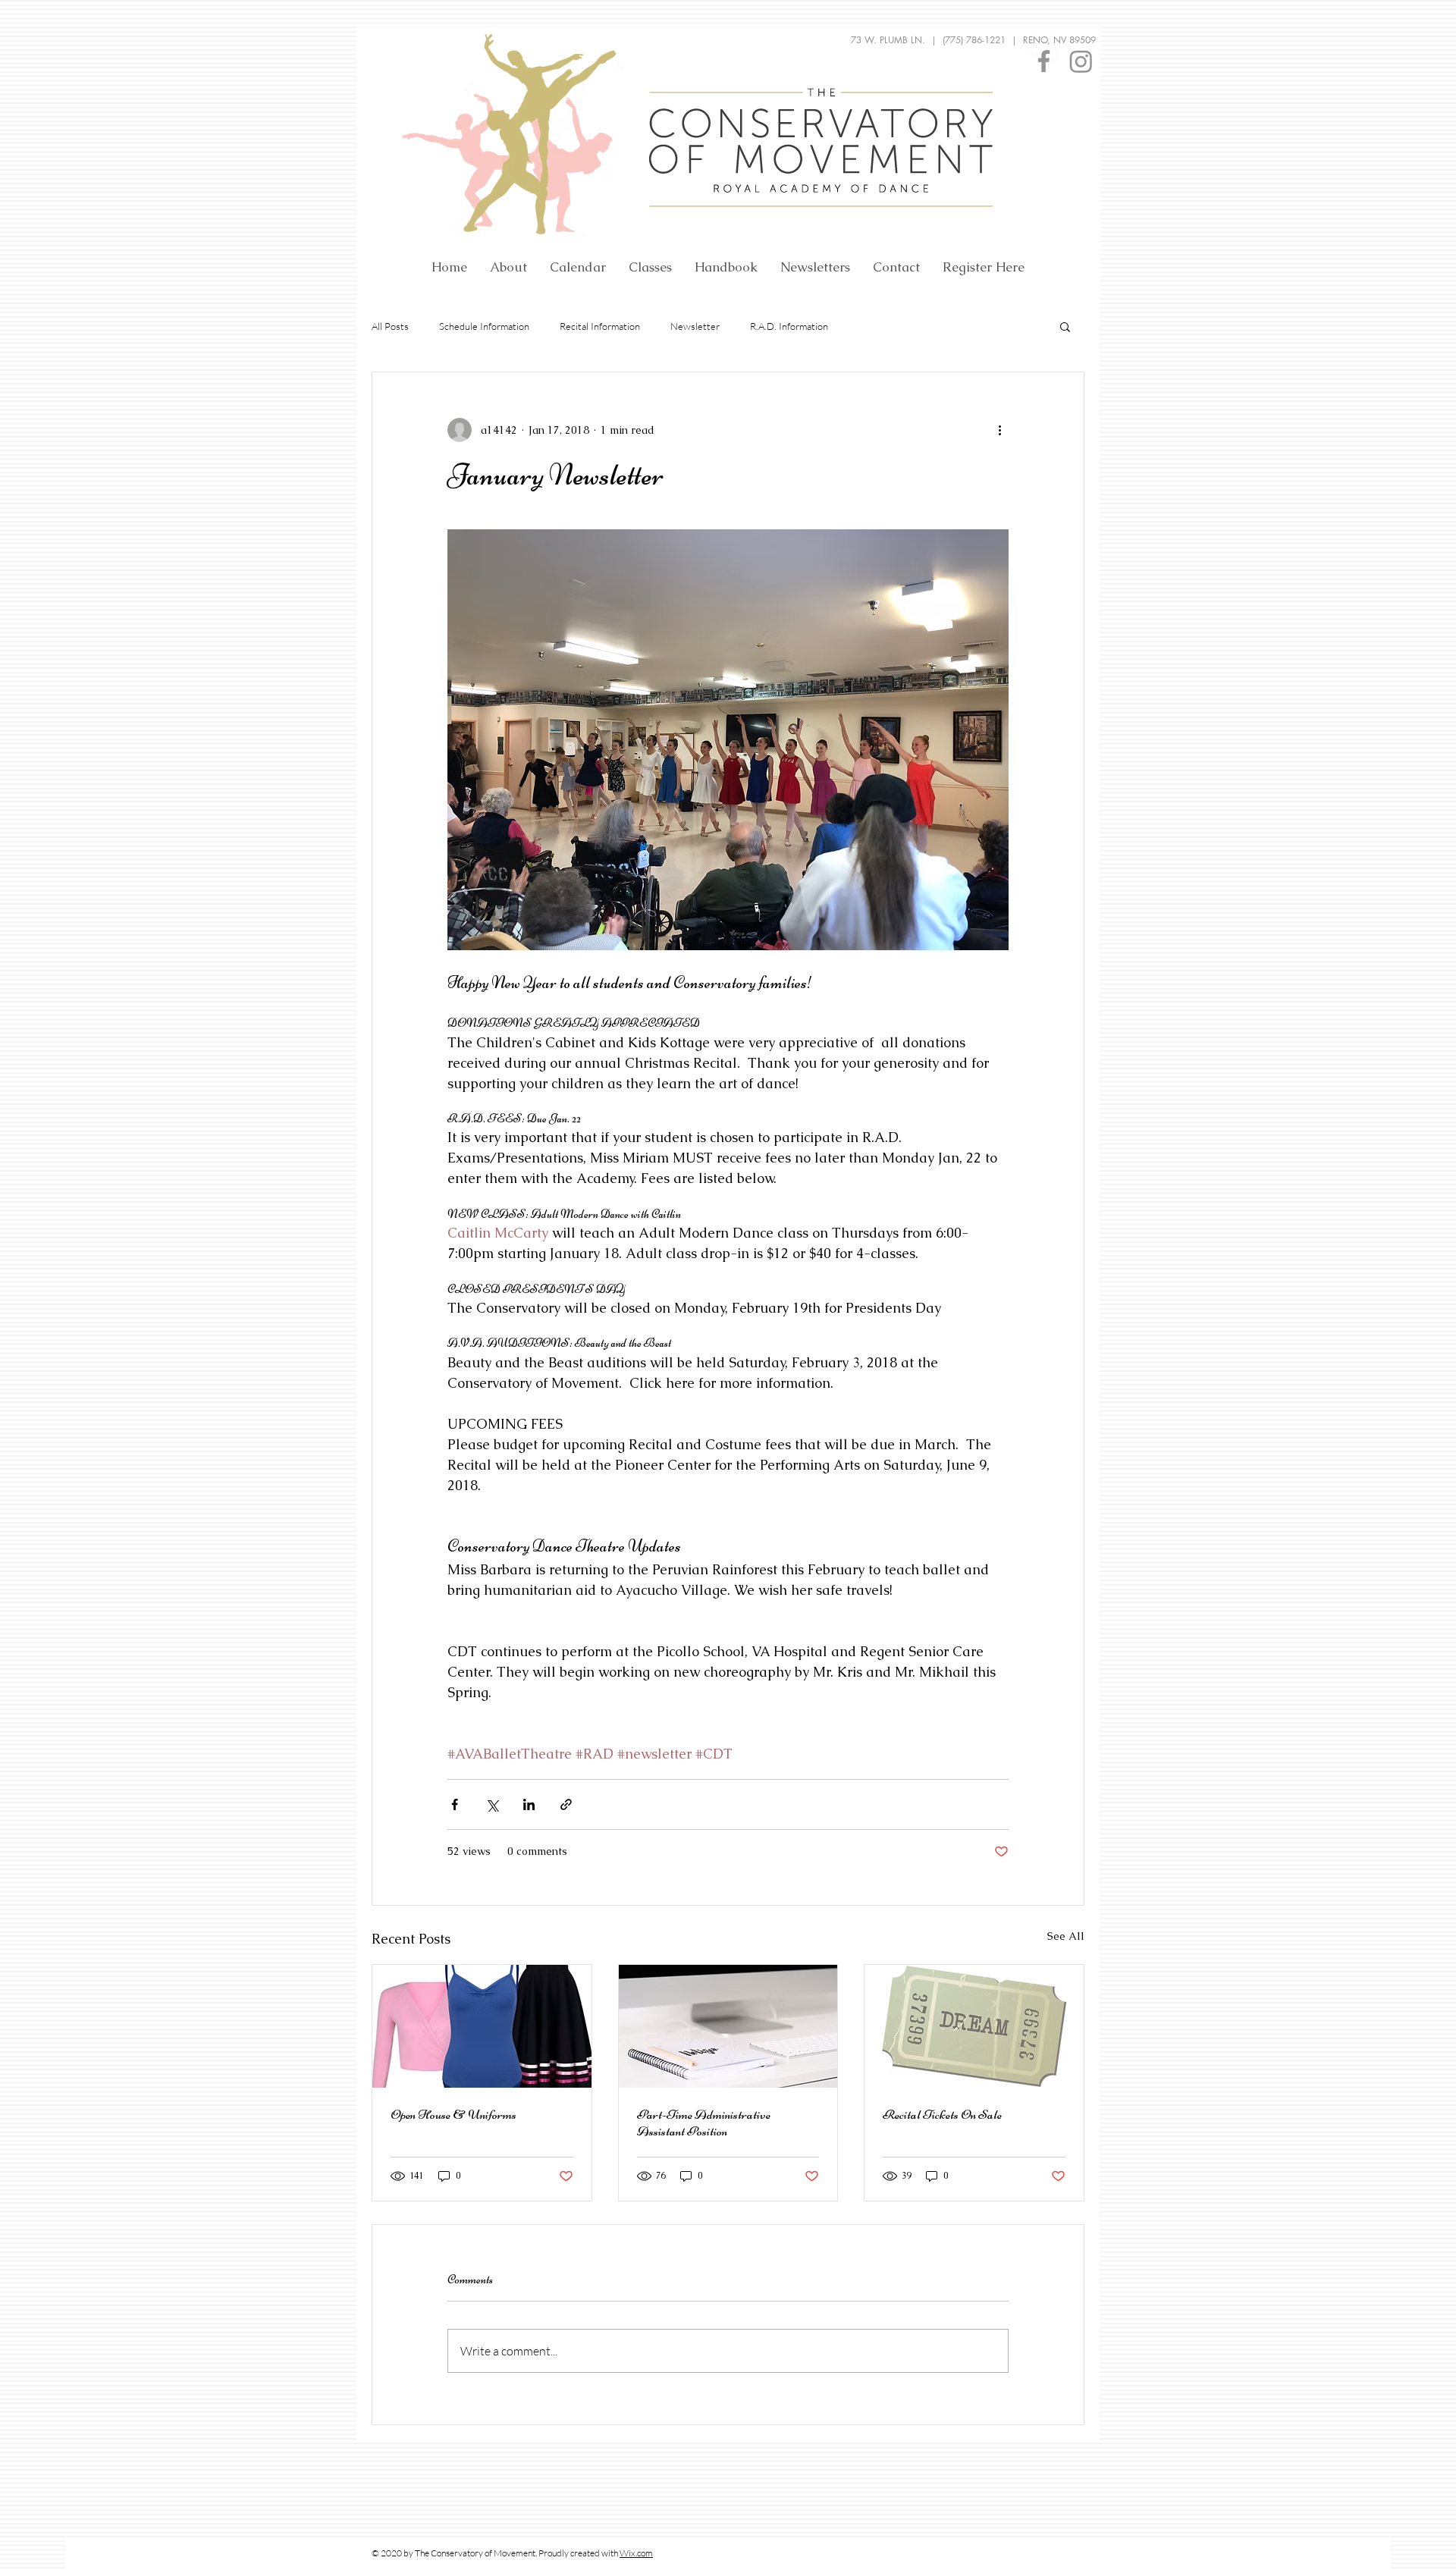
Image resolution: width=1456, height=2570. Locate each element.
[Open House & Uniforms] (482, 2026)
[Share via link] (566, 1804)
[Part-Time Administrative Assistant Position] (728, 2026)
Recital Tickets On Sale (942, 2114)
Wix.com (636, 2553)
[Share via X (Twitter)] (492, 1804)
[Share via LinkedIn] (529, 1804)
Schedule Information (484, 326)
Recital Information (600, 326)
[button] (1065, 326)
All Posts (390, 326)
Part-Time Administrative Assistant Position (704, 2123)
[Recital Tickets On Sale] (974, 2026)
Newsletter (695, 326)
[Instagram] (1081, 61)
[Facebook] (1044, 61)
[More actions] (999, 430)
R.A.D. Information (789, 326)
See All (1066, 1936)
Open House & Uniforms (453, 2114)
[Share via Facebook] (455, 1804)
